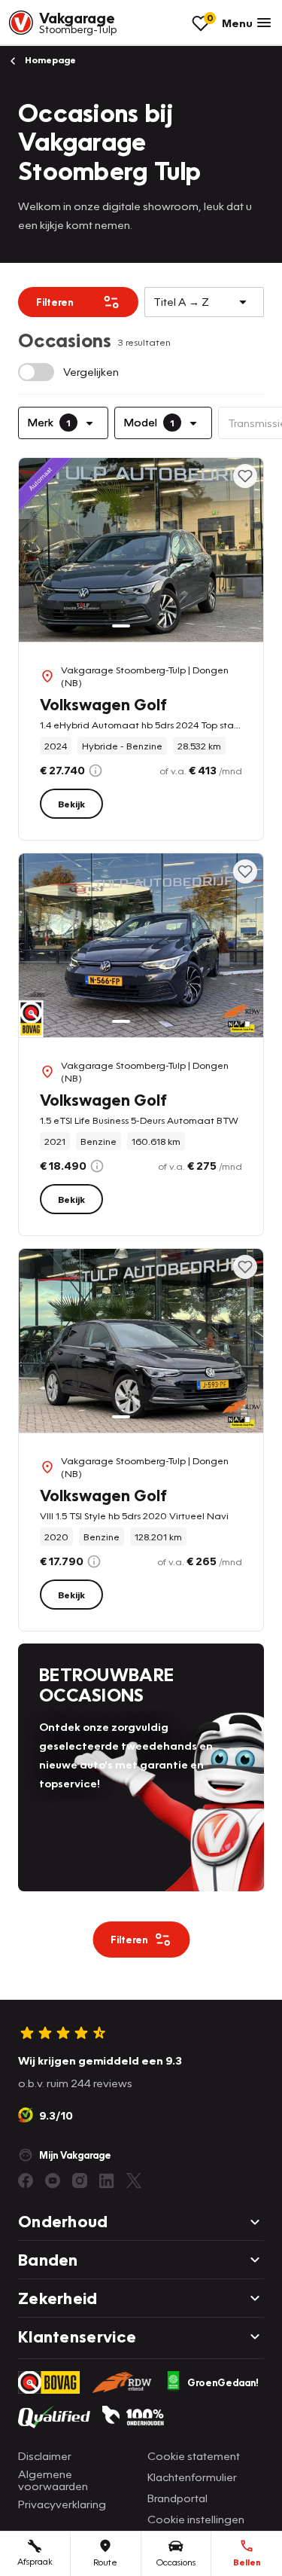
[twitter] (134, 2181)
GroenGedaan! (223, 2382)
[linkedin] (107, 2181)
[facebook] (26, 2181)
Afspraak (35, 2561)
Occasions (176, 2562)
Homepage (49, 60)
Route (105, 2562)
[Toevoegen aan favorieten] (245, 476)
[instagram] (80, 2181)
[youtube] (53, 2181)
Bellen (247, 2562)
